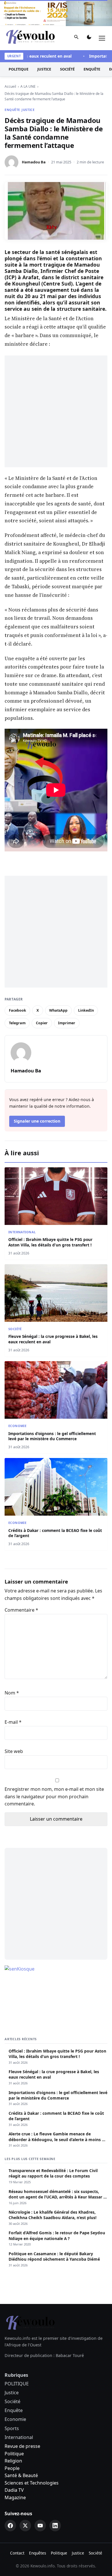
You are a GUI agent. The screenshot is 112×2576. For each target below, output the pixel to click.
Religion (13, 2461)
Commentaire (21, 1610)
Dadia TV (14, 2490)
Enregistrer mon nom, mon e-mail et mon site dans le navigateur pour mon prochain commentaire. (54, 1796)
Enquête (92, 69)
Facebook (18, 1010)
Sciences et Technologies (32, 2483)
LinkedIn (86, 1010)
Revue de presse (22, 2446)
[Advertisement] (56, 411)
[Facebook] (10, 2526)
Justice (44, 69)
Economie (17, 1426)
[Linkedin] (55, 2526)
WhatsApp (58, 1010)
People (12, 2468)
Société (67, 69)
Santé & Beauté (21, 2475)
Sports (12, 2428)
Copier (42, 1023)
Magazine (15, 2497)
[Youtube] (40, 2526)
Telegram (17, 1023)
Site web (14, 1751)
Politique (14, 2454)
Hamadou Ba (34, 162)
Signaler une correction (37, 1121)
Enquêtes (38, 2553)
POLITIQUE (19, 69)
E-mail (13, 1722)
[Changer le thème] (89, 38)
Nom (12, 1693)
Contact (17, 2553)
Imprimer (67, 1023)
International (22, 1232)
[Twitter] (25, 2526)
